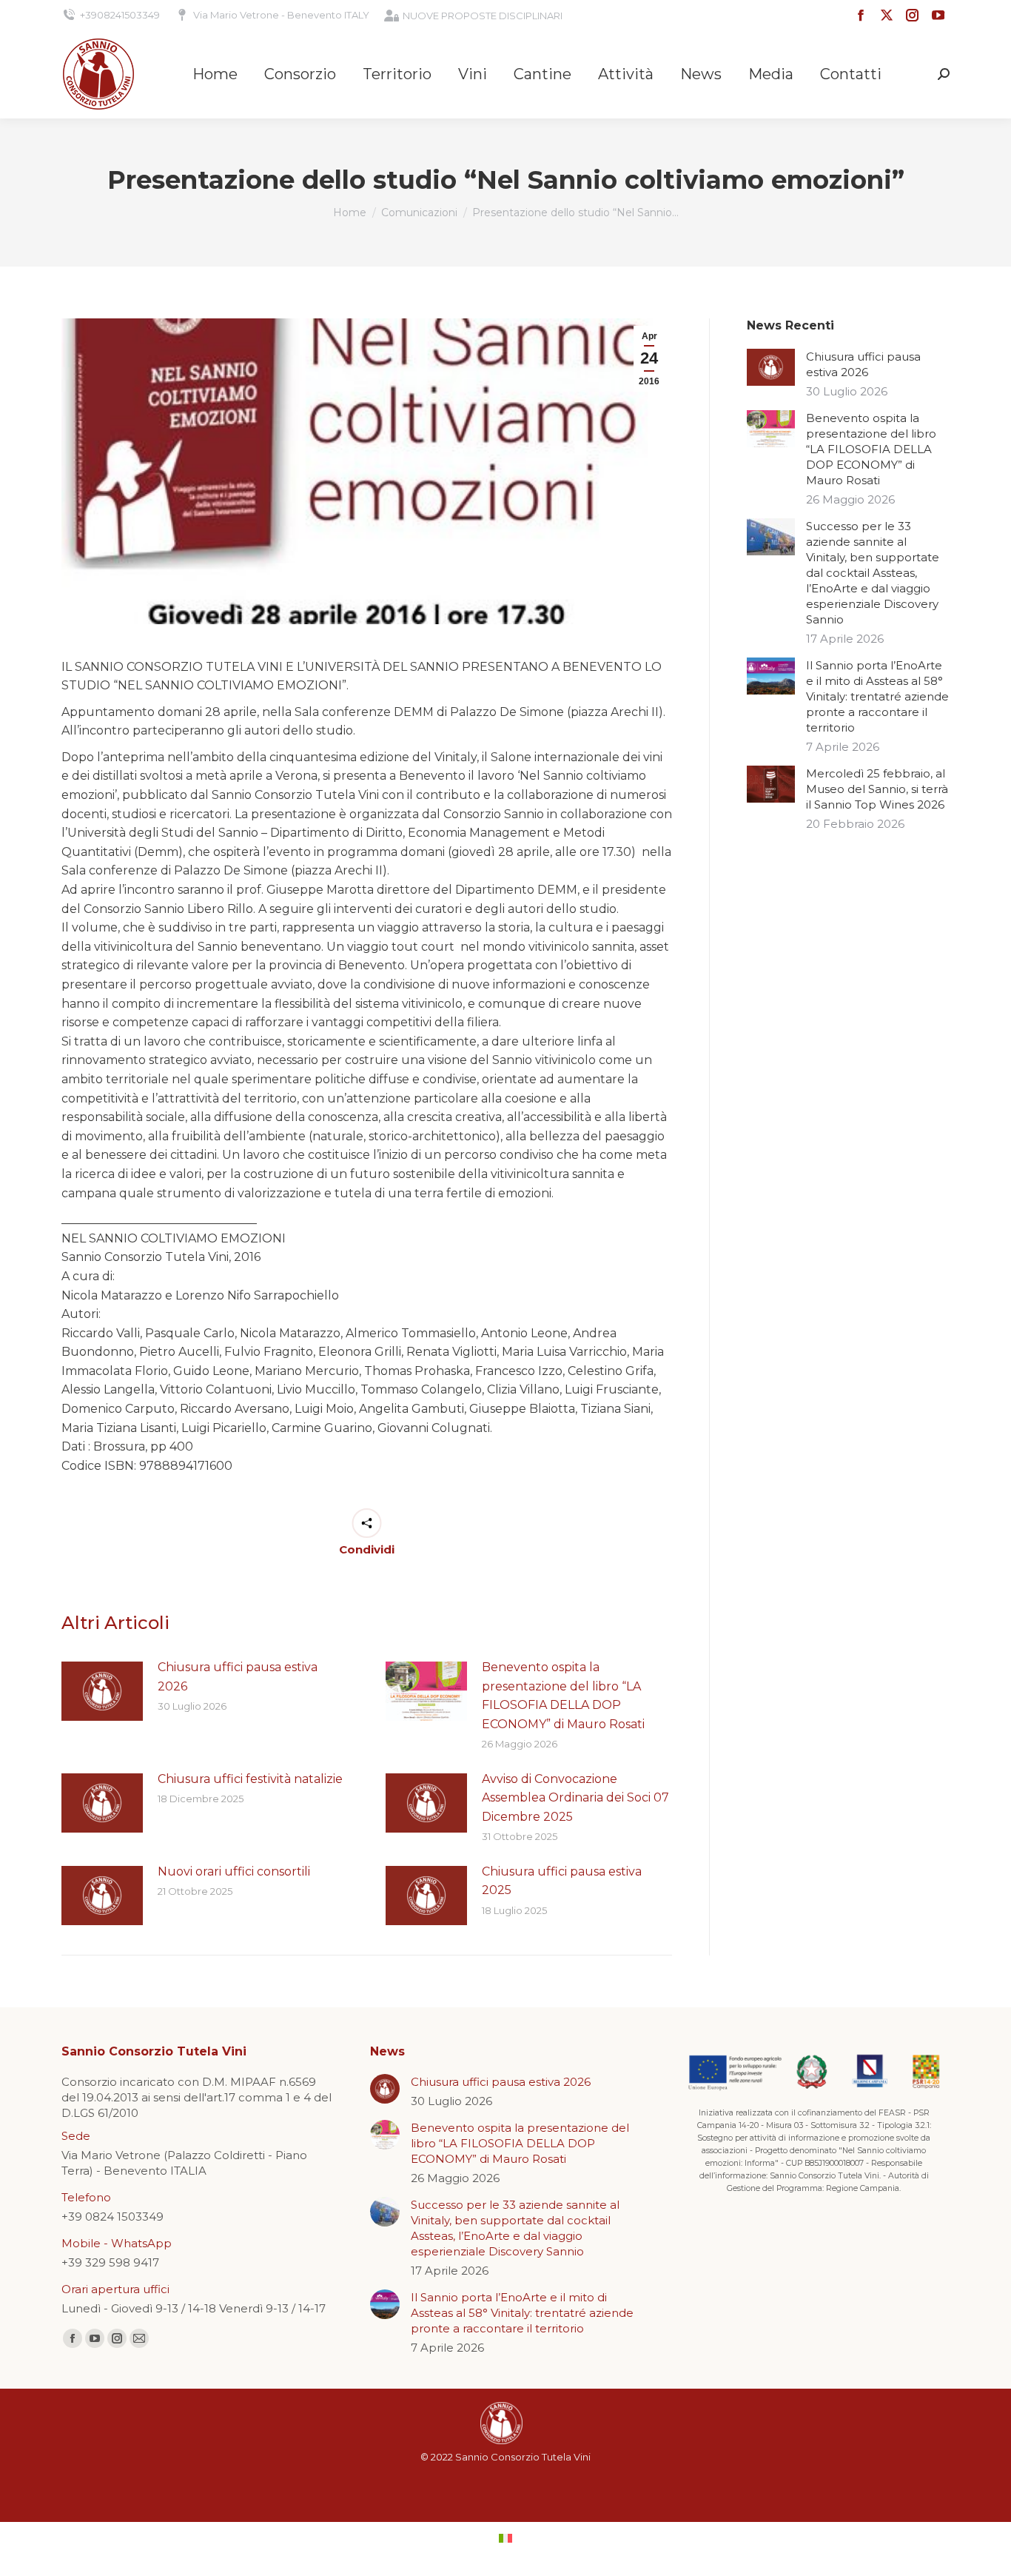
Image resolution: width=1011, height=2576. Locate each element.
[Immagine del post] (102, 1691)
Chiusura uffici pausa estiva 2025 (562, 1881)
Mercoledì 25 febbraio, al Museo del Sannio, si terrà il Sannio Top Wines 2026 (877, 789)
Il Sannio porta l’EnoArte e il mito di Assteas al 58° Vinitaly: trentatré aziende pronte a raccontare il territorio (877, 696)
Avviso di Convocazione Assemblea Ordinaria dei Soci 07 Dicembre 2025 (575, 1798)
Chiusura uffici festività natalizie (250, 1779)
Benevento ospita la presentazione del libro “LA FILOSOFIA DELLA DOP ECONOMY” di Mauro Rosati (563, 1696)
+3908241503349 (120, 15)
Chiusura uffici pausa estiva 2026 (238, 1677)
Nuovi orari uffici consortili (234, 1871)
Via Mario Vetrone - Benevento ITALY (281, 15)
